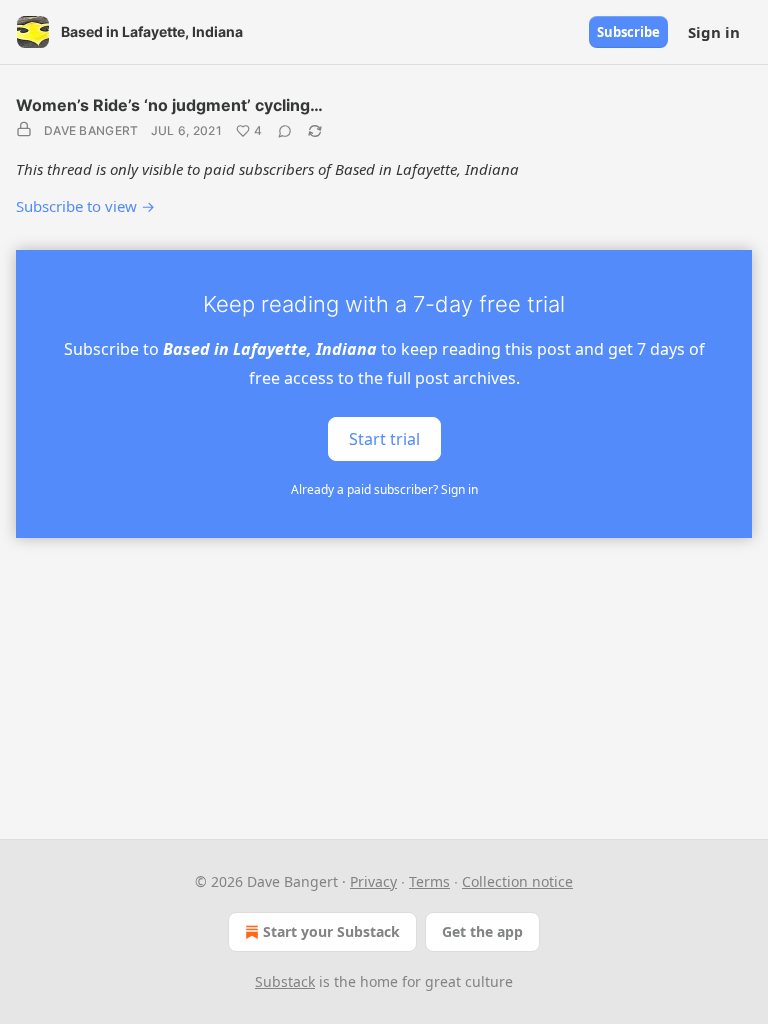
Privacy (373, 881)
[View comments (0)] (285, 131)
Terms (429, 881)
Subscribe (628, 32)
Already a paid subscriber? (384, 489)
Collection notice (517, 881)
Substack (285, 981)
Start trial (384, 438)
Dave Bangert (91, 130)
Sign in (714, 32)
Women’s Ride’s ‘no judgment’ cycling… (169, 105)
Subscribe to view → (85, 206)
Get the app (482, 931)
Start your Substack (331, 931)
